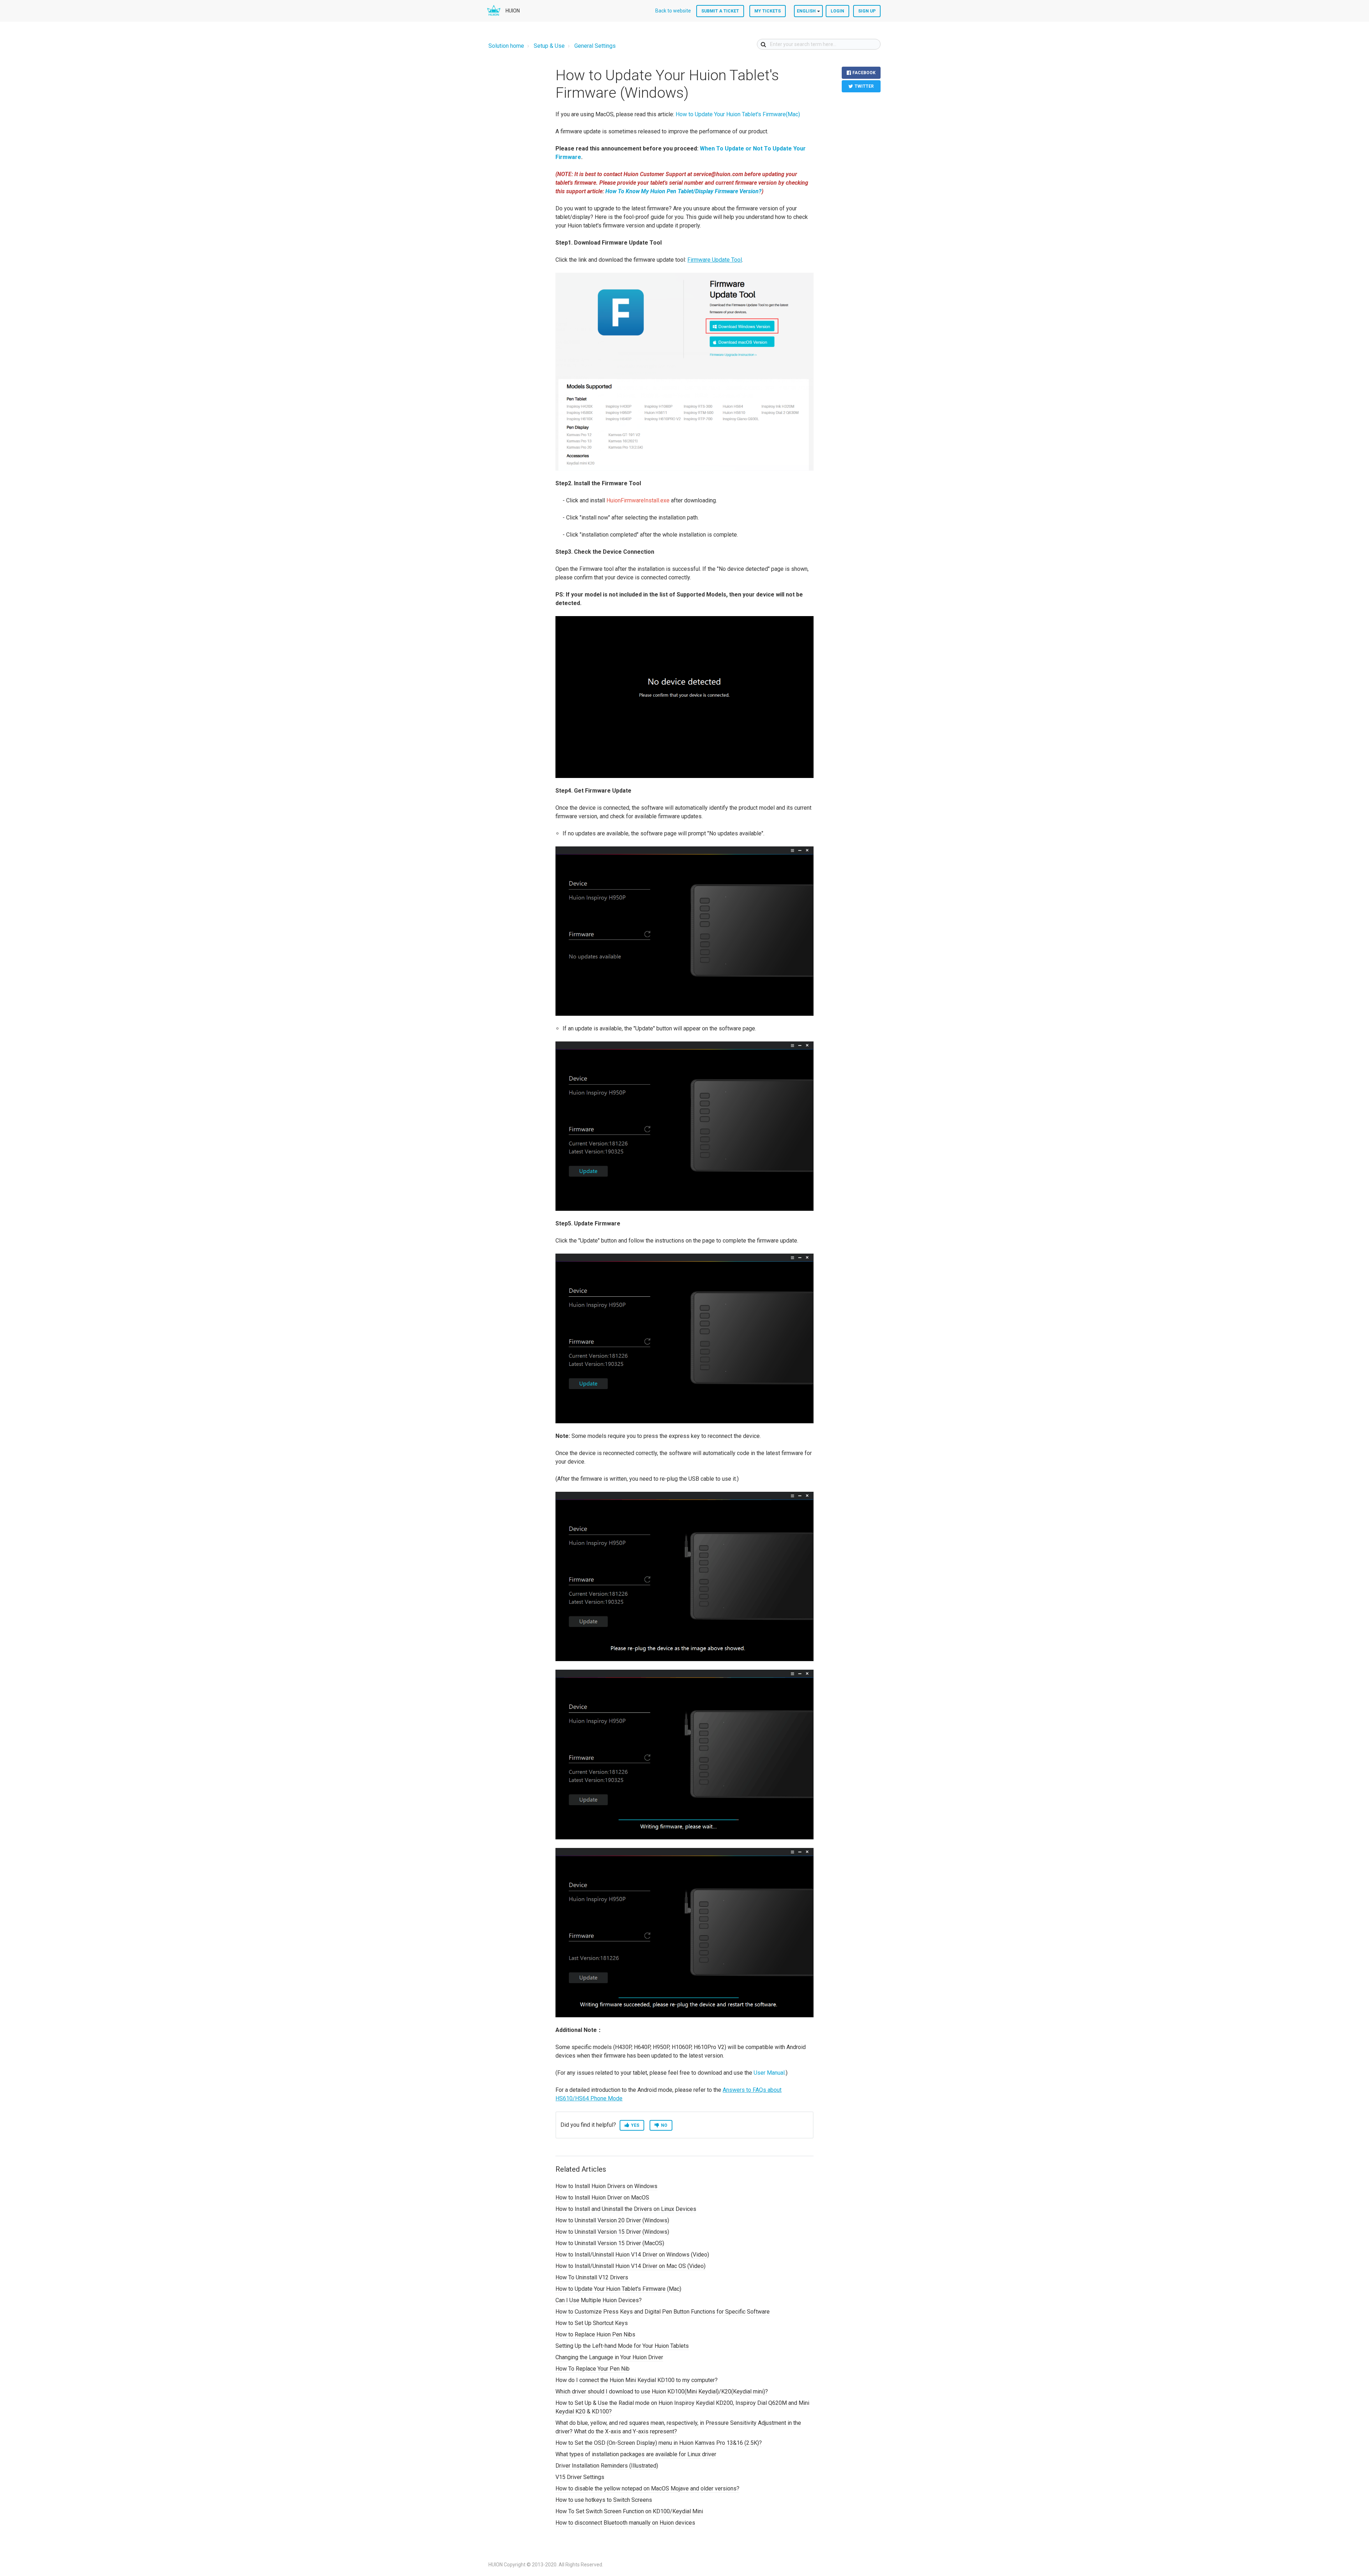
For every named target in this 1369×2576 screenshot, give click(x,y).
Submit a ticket (720, 11)
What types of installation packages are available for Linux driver (636, 2454)
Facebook (864, 73)
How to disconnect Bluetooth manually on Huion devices (625, 2523)
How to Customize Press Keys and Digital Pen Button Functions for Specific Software (663, 2312)
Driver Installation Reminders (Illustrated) (607, 2466)
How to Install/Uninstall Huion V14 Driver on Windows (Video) (632, 2255)
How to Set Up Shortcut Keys (592, 2323)
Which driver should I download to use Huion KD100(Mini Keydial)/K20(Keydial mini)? (662, 2391)
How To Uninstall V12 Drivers (592, 2277)
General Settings (595, 46)
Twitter (864, 86)
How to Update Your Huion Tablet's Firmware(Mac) (738, 114)
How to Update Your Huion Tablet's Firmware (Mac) (618, 2289)
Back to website (673, 11)
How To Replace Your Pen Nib (593, 2369)
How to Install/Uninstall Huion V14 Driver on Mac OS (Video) (630, 2266)
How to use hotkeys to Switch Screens (604, 2500)
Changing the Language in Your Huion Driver (609, 2357)
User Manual (769, 2073)
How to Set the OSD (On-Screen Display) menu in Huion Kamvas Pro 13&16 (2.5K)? (659, 2443)
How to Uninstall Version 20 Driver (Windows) (612, 2220)
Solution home (506, 46)
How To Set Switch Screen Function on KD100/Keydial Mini (629, 2511)
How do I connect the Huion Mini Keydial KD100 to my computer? (637, 2380)
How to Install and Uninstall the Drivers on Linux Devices (626, 2209)
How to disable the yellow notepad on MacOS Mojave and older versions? (647, 2488)
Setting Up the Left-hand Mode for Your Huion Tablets (622, 2346)
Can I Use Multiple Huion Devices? (599, 2300)
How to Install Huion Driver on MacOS (602, 2198)
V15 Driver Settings (580, 2477)
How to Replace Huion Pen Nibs (595, 2334)
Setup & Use (549, 46)
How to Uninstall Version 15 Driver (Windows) (612, 2232)
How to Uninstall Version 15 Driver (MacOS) (610, 2243)
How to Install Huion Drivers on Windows (606, 2186)
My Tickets (768, 11)
